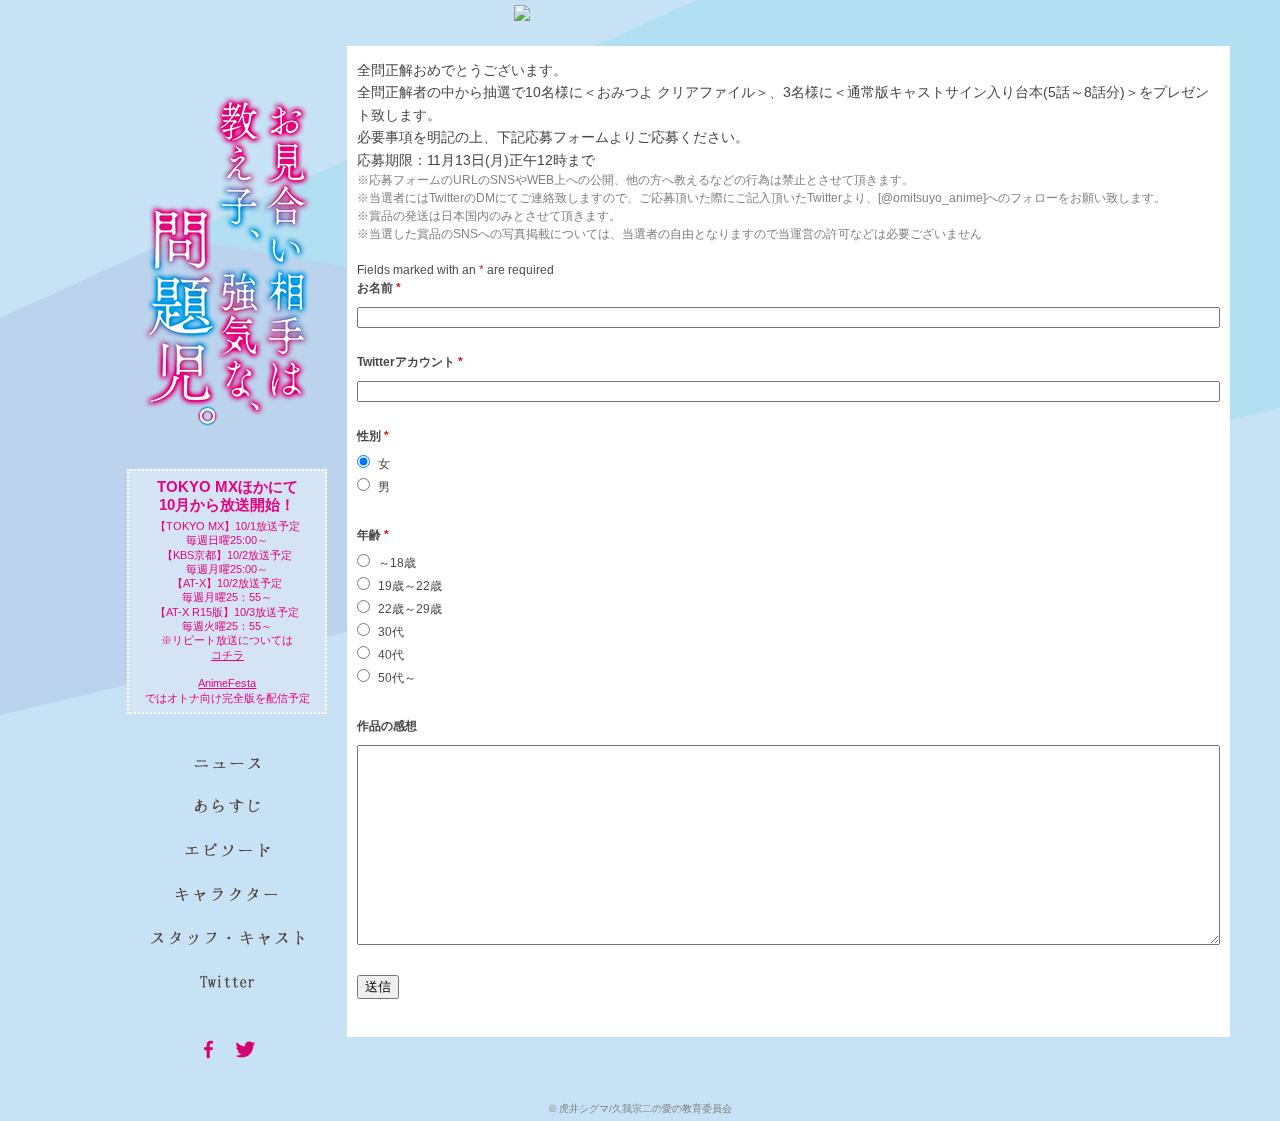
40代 (391, 655)
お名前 (379, 288)
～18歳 (397, 563)
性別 (373, 436)
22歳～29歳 (410, 609)
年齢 (373, 535)
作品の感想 (387, 726)
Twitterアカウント (410, 362)
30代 (391, 632)
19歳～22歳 (410, 586)
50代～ (397, 678)
